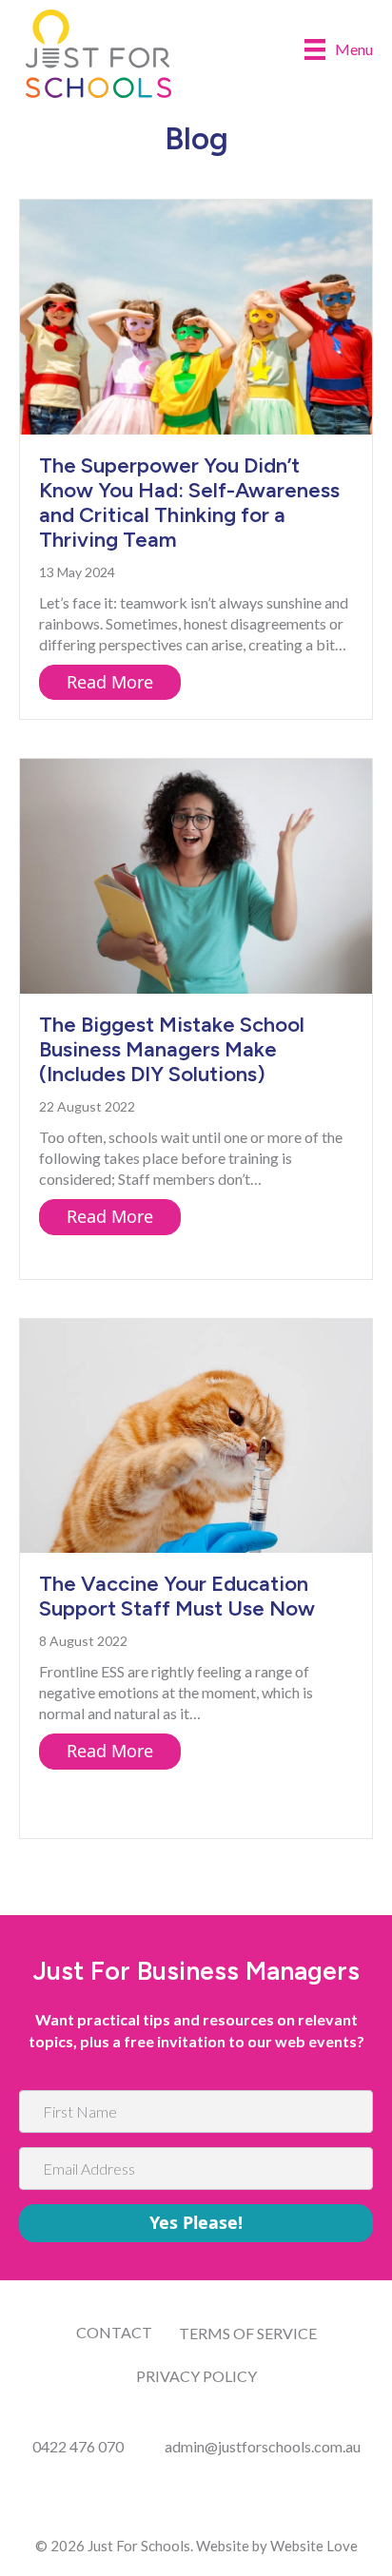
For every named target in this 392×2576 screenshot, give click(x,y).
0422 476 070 (78, 2446)
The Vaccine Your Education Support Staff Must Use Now (177, 1596)
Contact (114, 2332)
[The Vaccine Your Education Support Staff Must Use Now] (196, 1433)
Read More (124, 682)
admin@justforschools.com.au (263, 2446)
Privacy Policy (196, 2376)
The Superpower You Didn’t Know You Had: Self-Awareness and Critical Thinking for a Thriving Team (189, 503)
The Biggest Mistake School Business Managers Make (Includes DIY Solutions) (172, 1049)
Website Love (314, 2546)
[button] (196, 2223)
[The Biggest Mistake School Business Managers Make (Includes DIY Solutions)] (196, 874)
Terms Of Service (248, 2333)
